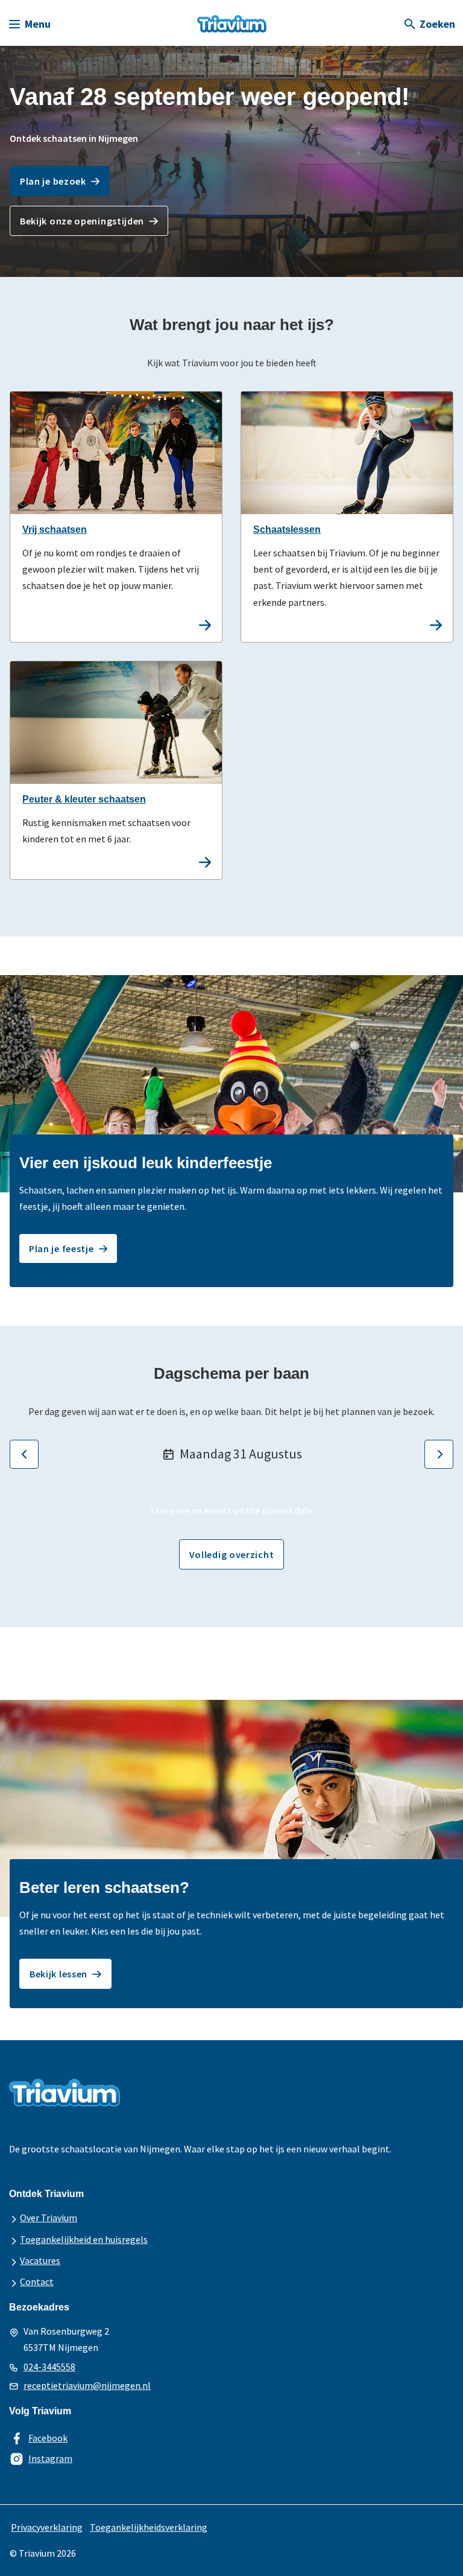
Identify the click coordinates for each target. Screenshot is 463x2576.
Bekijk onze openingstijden (82, 221)
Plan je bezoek (53, 181)
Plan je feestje (61, 1248)
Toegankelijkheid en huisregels (84, 2239)
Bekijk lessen (58, 1974)
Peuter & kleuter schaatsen (84, 799)
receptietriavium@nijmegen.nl (87, 2385)
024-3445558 (49, 2367)
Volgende (439, 1454)
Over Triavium (49, 2218)
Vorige (24, 1454)
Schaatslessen (287, 530)
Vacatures (40, 2260)
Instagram (50, 2458)
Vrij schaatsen (55, 530)
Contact (37, 2282)
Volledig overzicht (232, 1554)
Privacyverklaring (47, 2527)
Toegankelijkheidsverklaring (149, 2527)
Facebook (48, 2438)
